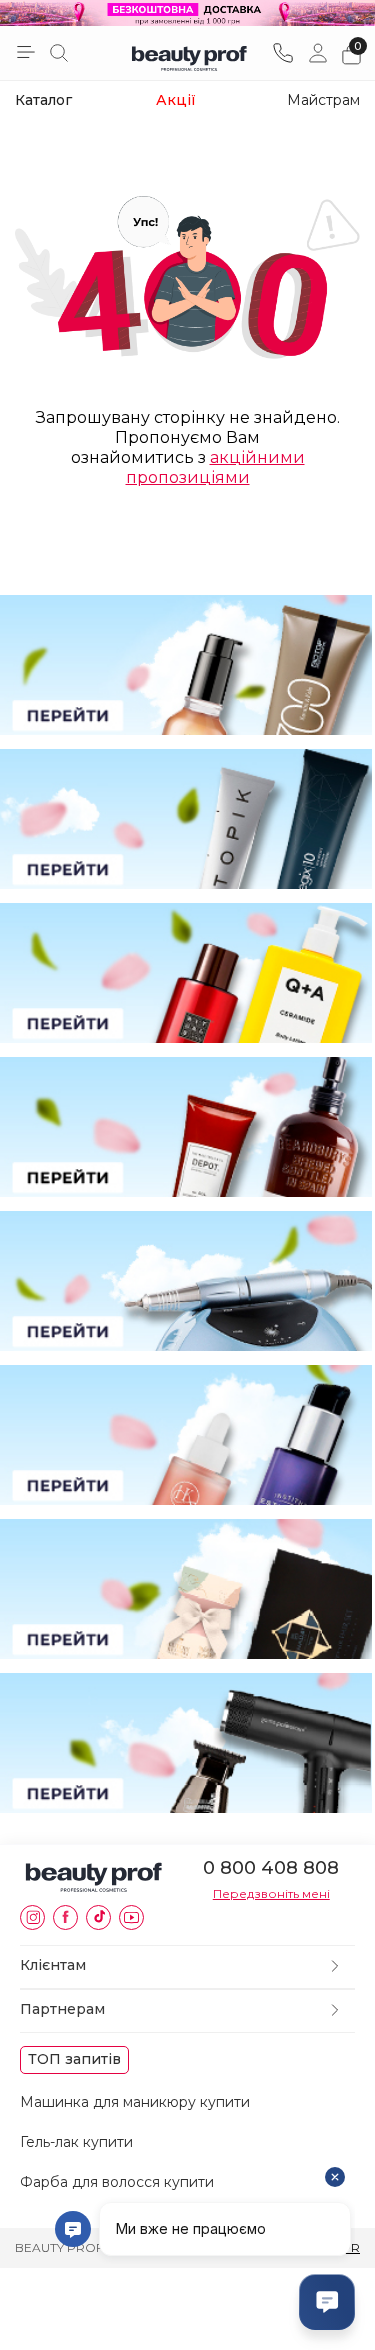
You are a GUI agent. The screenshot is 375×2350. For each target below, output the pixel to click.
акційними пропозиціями (215, 467)
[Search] (59, 52)
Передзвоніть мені (271, 1893)
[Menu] (26, 51)
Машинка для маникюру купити (135, 2102)
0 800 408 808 (271, 1868)
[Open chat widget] (327, 2302)
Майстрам (323, 100)
